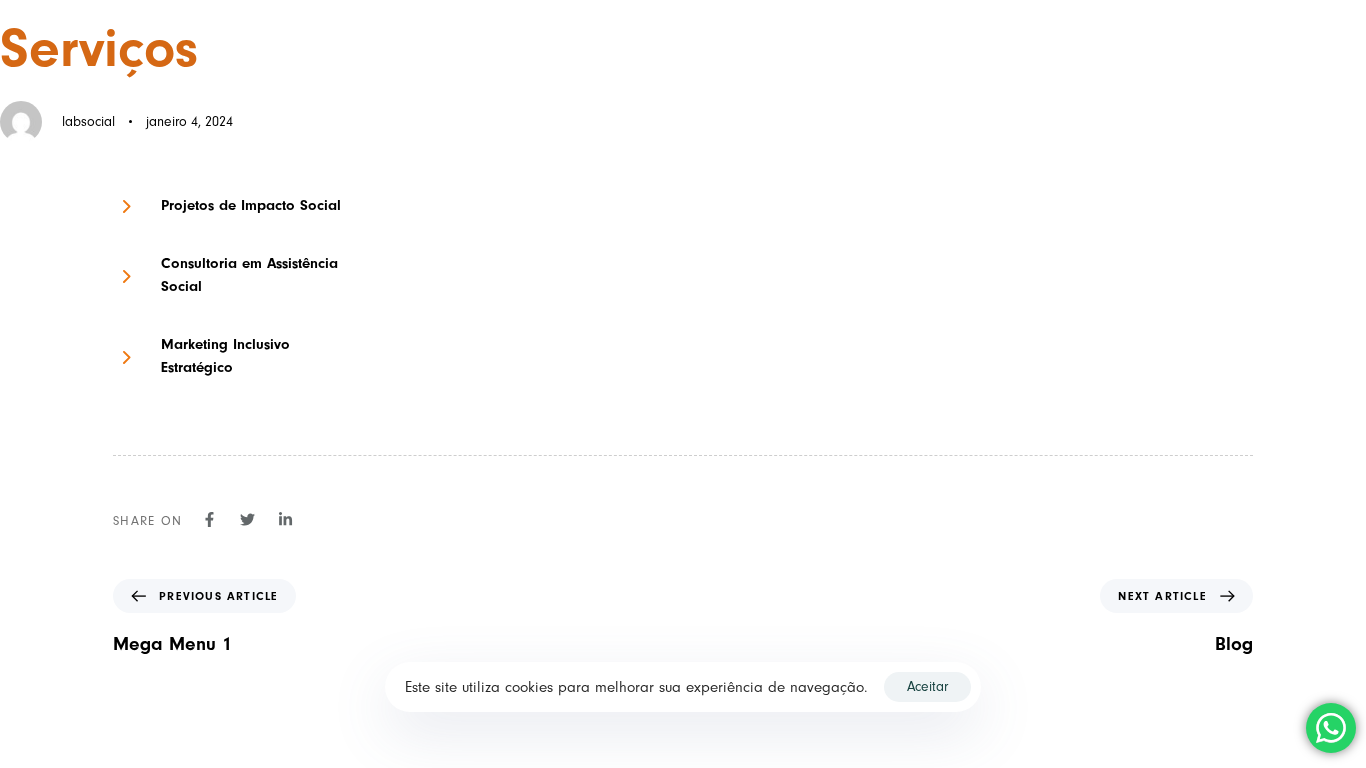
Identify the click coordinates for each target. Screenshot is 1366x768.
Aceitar (927, 686)
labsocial (88, 121)
